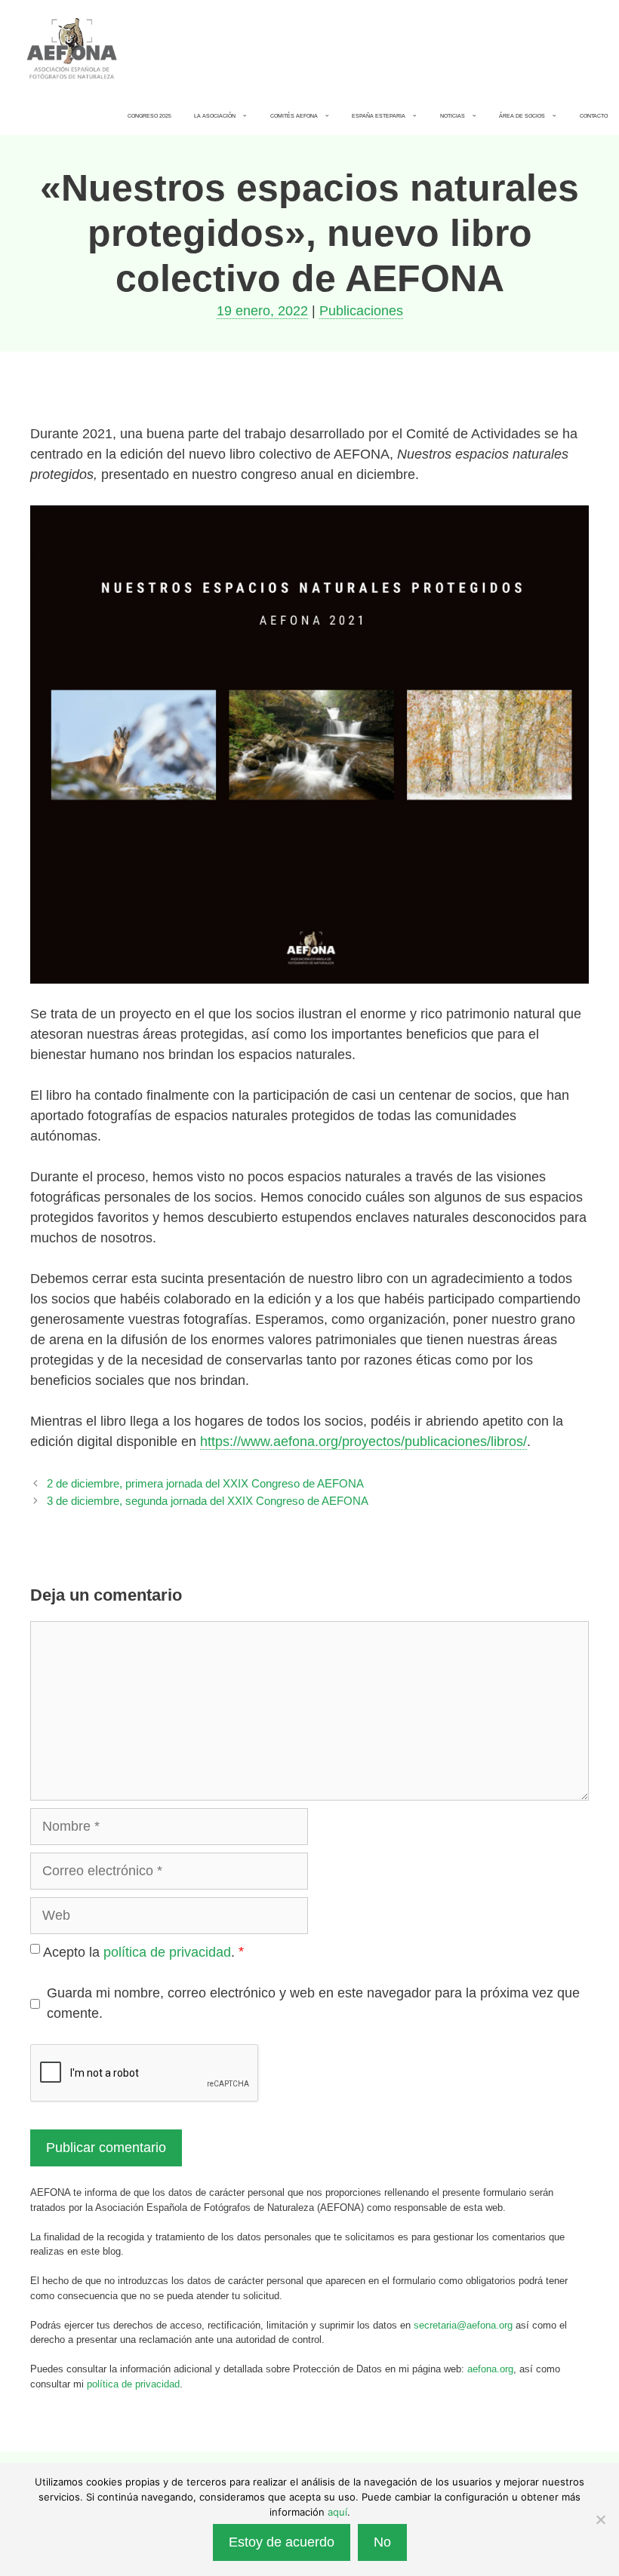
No (382, 2542)
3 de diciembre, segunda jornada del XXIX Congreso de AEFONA (208, 1501)
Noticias (453, 116)
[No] (600, 2519)
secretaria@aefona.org (463, 2325)
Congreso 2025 (149, 116)
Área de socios (522, 116)
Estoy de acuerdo (282, 2542)
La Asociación (215, 116)
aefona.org (490, 2369)
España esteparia (379, 116)
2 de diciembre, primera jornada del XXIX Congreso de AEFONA (205, 1483)
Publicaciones (361, 311)
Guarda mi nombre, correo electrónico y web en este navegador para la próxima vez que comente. (313, 2003)
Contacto (594, 116)
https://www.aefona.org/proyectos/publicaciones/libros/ (363, 1442)
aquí (337, 2512)
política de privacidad (167, 1952)
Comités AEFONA (294, 116)
